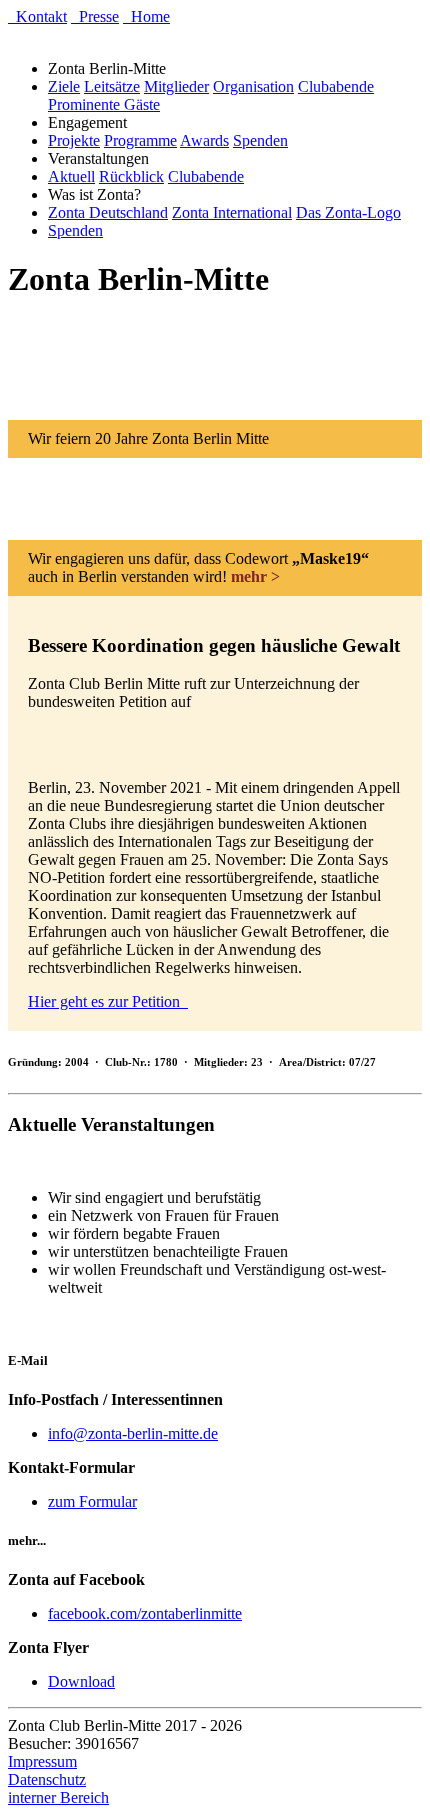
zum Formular (92, 1501)
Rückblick (131, 176)
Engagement (91, 122)
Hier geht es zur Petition (108, 1001)
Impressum (42, 1761)
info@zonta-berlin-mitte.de (133, 1433)
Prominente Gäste (104, 104)
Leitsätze (112, 86)
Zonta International (232, 212)
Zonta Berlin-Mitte (111, 68)
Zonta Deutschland (108, 212)
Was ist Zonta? (98, 194)
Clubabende (336, 86)
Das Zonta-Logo (348, 212)
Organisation (253, 86)
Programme (140, 140)
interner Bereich (58, 1797)
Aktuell (71, 176)
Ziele (64, 86)
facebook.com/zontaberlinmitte (145, 1613)
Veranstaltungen (102, 158)
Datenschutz (47, 1779)
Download (81, 1681)
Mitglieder (176, 86)
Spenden (260, 140)
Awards (204, 140)
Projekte (74, 140)
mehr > (255, 576)
